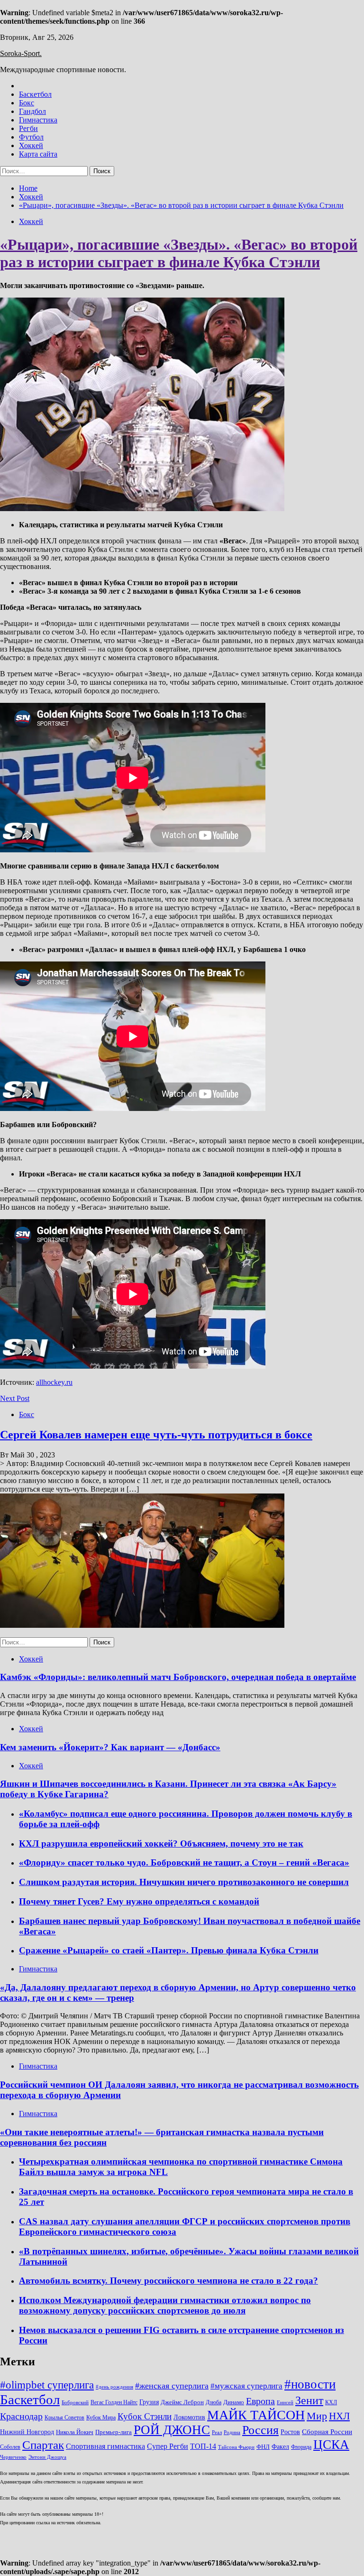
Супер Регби (168, 2446)
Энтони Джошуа (47, 2457)
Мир (317, 2416)
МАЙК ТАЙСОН (256, 2415)
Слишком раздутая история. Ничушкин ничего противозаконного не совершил (184, 1882)
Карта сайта (38, 154)
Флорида (301, 2447)
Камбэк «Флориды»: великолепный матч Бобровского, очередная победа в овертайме (178, 1677)
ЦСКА (331, 2445)
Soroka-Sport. (21, 53)
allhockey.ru (54, 1382)
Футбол (31, 137)
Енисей (285, 2403)
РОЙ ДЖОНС (172, 2430)
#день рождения (114, 2387)
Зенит (309, 2400)
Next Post (15, 1398)
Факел (280, 2446)
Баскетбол (35, 94)
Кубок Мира (101, 2418)
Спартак (43, 2445)
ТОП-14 (203, 2446)
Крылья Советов (64, 2418)
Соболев (10, 2447)
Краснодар (21, 2416)
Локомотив (189, 2417)
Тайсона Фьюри (236, 2447)
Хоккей (31, 145)
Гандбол (32, 111)
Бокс (27, 103)
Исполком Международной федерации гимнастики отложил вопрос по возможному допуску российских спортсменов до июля (165, 2305)
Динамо (234, 2402)
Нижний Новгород (27, 2432)
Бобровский (75, 2403)
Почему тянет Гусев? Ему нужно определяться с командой (139, 1901)
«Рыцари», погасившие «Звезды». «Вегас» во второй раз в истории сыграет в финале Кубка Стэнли (179, 253)
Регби (28, 128)
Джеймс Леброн (182, 2402)
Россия (260, 2430)
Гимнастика (38, 120)
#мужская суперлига (246, 2386)
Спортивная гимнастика (105, 2446)
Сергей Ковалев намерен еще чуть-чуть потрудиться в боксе (156, 1435)
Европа (260, 2401)
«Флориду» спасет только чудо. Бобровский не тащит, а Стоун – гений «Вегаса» (184, 1862)
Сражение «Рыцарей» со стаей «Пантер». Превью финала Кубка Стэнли (169, 1950)
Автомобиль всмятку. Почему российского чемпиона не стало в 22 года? (168, 2281)
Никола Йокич (75, 2432)
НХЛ (339, 2416)
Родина (232, 2432)
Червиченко (13, 2457)
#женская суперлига (172, 2386)
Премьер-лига (114, 2432)
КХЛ (331, 2403)
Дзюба (214, 2403)
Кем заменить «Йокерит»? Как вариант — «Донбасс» (110, 1747)
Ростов (290, 2432)
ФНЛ (263, 2447)
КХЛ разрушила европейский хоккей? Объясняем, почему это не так (161, 1843)
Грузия (149, 2402)
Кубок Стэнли (145, 2416)
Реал (217, 2432)
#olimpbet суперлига (47, 2385)
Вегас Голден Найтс (114, 2403)
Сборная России (327, 2432)
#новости (310, 2384)
